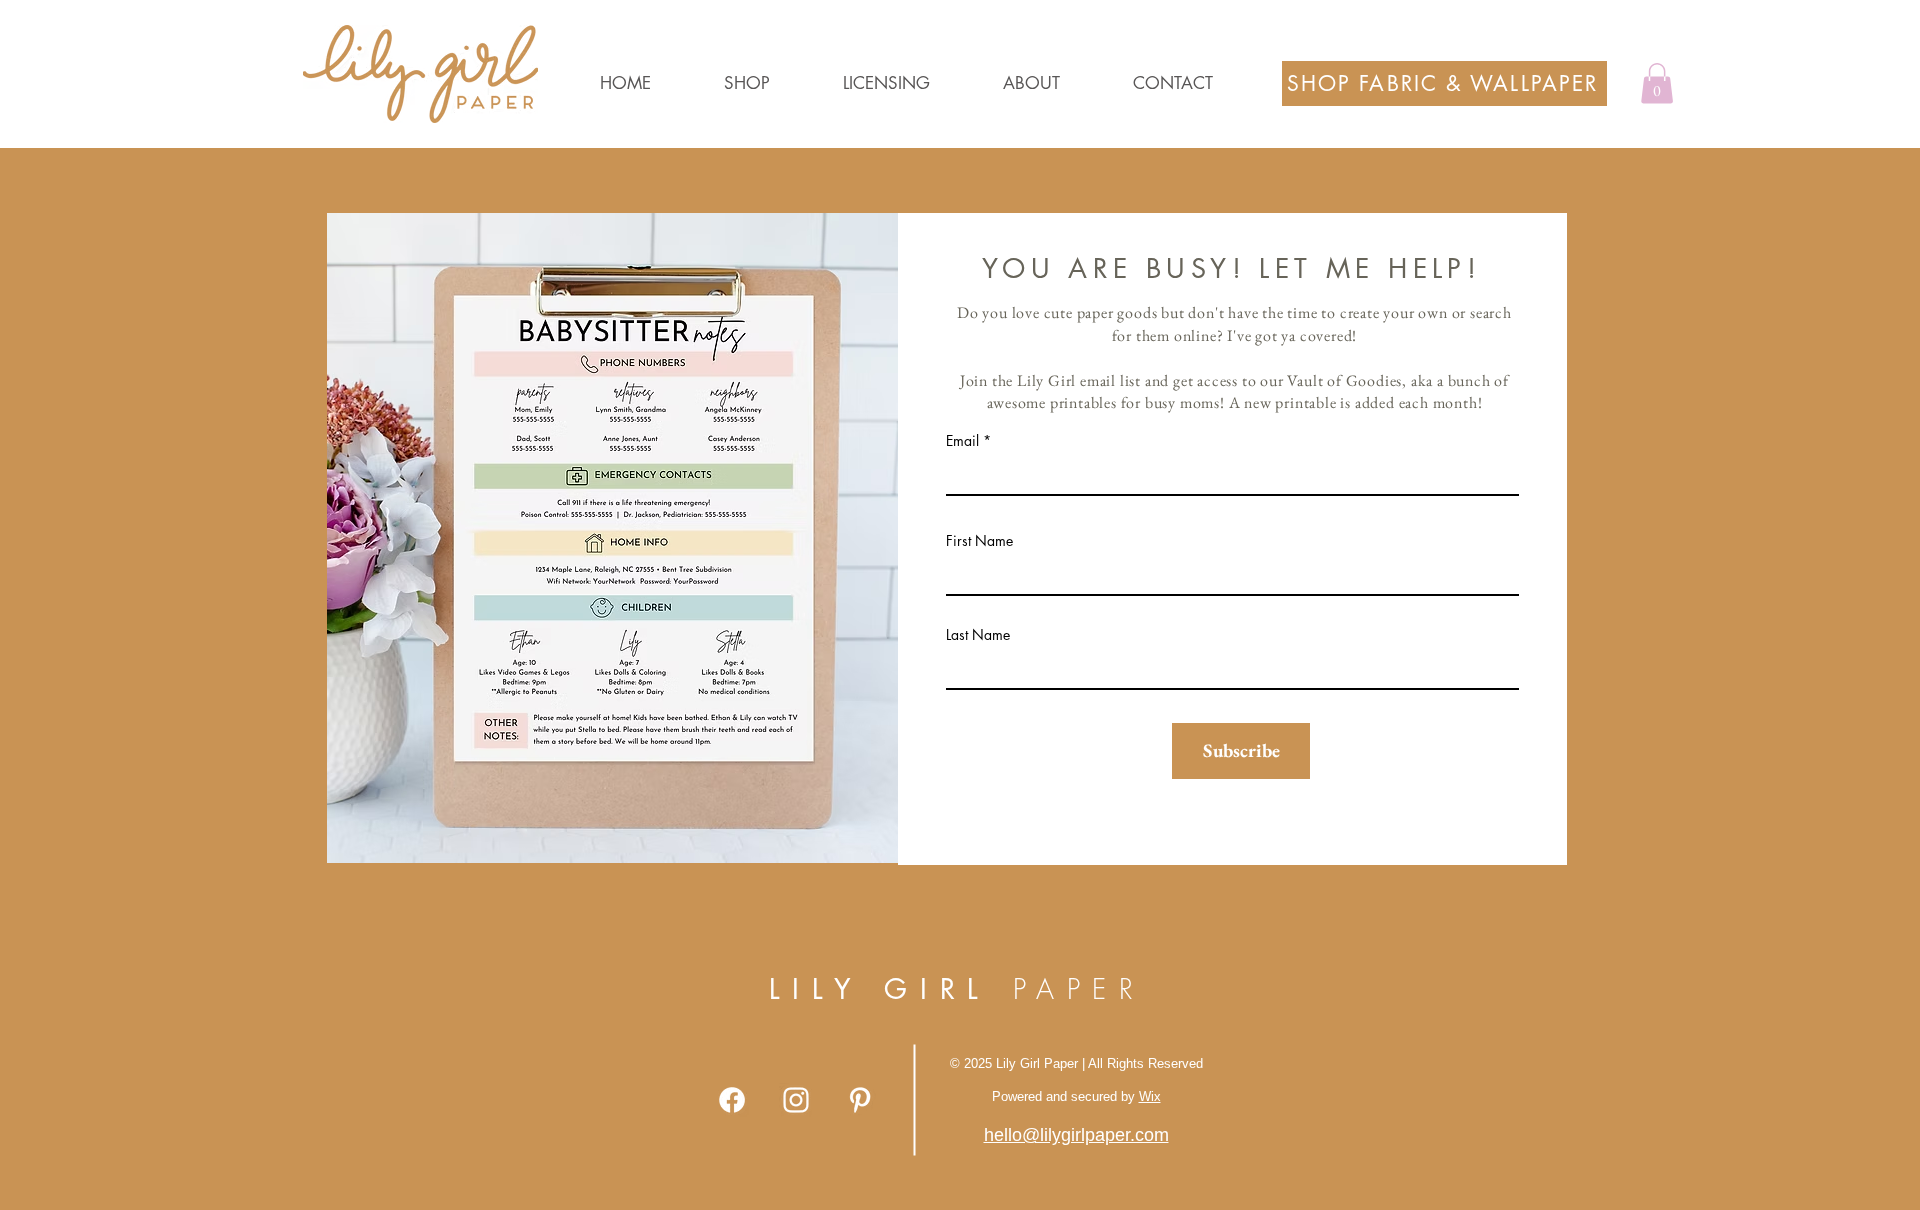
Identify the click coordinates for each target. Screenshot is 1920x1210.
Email (962, 441)
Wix (1150, 1096)
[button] (773, 83)
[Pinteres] (860, 1100)
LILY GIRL (957, 989)
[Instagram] (796, 1100)
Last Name (978, 635)
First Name (979, 541)
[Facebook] (732, 1100)
